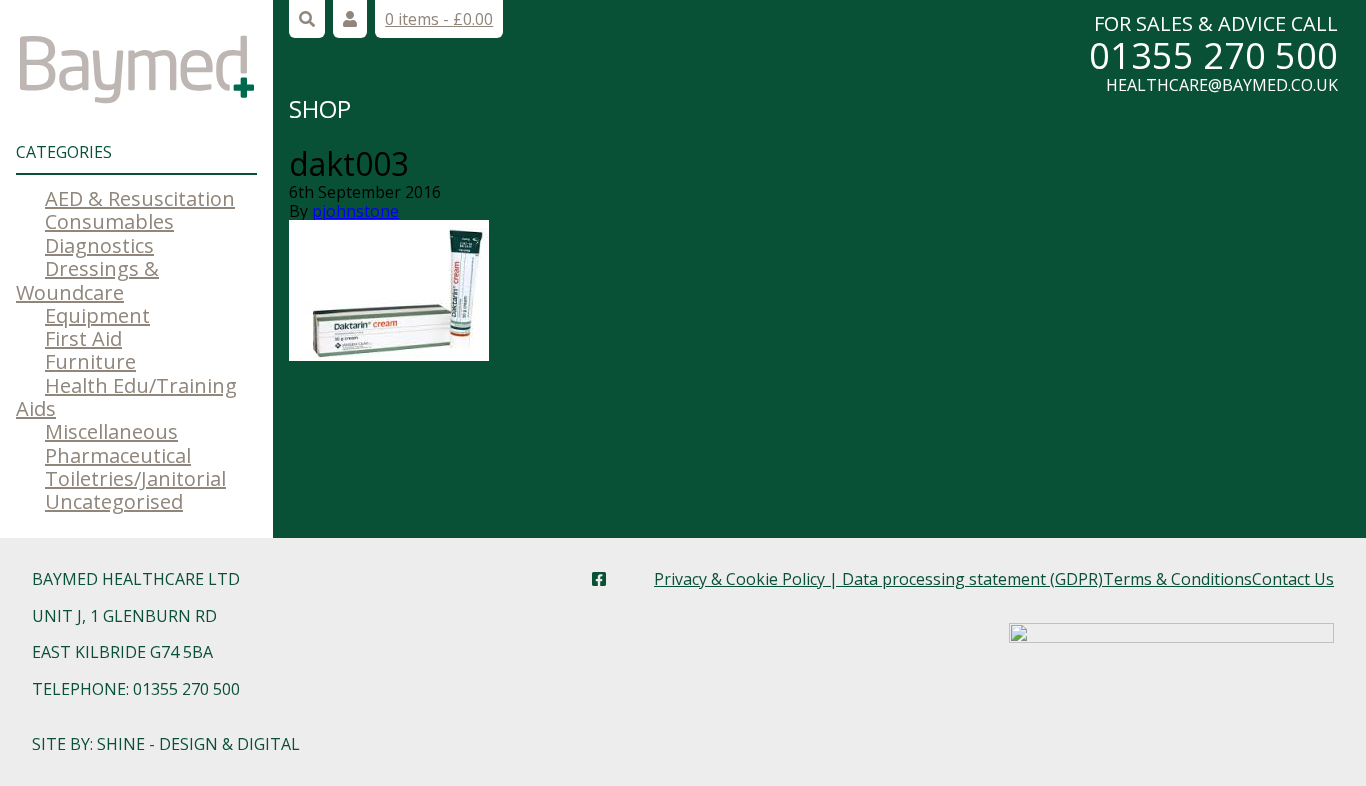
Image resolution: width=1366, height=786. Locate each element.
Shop (320, 108)
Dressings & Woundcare (87, 280)
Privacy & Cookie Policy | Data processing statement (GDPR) (878, 579)
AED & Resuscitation (140, 198)
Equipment (97, 315)
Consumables (109, 221)
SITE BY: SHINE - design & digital (166, 744)
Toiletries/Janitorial (135, 478)
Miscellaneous (111, 431)
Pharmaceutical (118, 455)
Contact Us (1293, 579)
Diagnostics (99, 245)
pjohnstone (355, 211)
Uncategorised (114, 501)
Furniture (90, 361)
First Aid (83, 338)
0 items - (439, 19)
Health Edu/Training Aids (126, 397)
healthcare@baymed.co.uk (1222, 85)
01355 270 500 (1213, 55)
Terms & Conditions (1177, 579)
